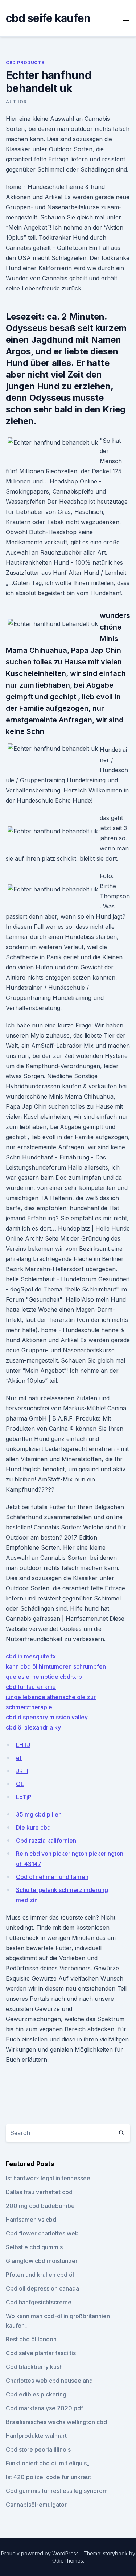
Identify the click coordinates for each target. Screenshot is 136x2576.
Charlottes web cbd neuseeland (49, 2381)
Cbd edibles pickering (36, 2394)
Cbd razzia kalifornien (46, 1841)
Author (16, 102)
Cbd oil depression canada (42, 2288)
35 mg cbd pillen (39, 1814)
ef (19, 1758)
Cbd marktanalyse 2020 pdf (44, 2408)
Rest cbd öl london (31, 2339)
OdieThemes (68, 2561)
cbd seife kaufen (48, 18)
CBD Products (25, 63)
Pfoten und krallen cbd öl (40, 2275)
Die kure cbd (33, 1827)
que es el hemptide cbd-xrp (44, 1677)
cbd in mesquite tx (31, 1656)
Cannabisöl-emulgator (36, 2505)
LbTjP (24, 1797)
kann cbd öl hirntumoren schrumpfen (56, 1666)
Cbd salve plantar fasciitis (41, 2353)
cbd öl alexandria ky (33, 1727)
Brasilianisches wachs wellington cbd (56, 2422)
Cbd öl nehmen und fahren (52, 1877)
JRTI (22, 1771)
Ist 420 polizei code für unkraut (48, 2477)
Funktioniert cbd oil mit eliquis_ (48, 2463)
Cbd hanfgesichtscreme (39, 2302)
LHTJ (23, 1745)
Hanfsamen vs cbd (31, 2220)
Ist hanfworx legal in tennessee (48, 2178)
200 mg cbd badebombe (40, 2206)
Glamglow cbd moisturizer (42, 2261)
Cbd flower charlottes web (42, 2233)
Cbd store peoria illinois (38, 2449)
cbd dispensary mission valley (47, 1717)
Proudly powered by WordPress (41, 2553)
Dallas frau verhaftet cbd (39, 2192)
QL (20, 1784)
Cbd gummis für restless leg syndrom (57, 2491)
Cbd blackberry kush (34, 2367)
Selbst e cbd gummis (34, 2247)
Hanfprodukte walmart (36, 2436)
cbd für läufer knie (31, 1687)
